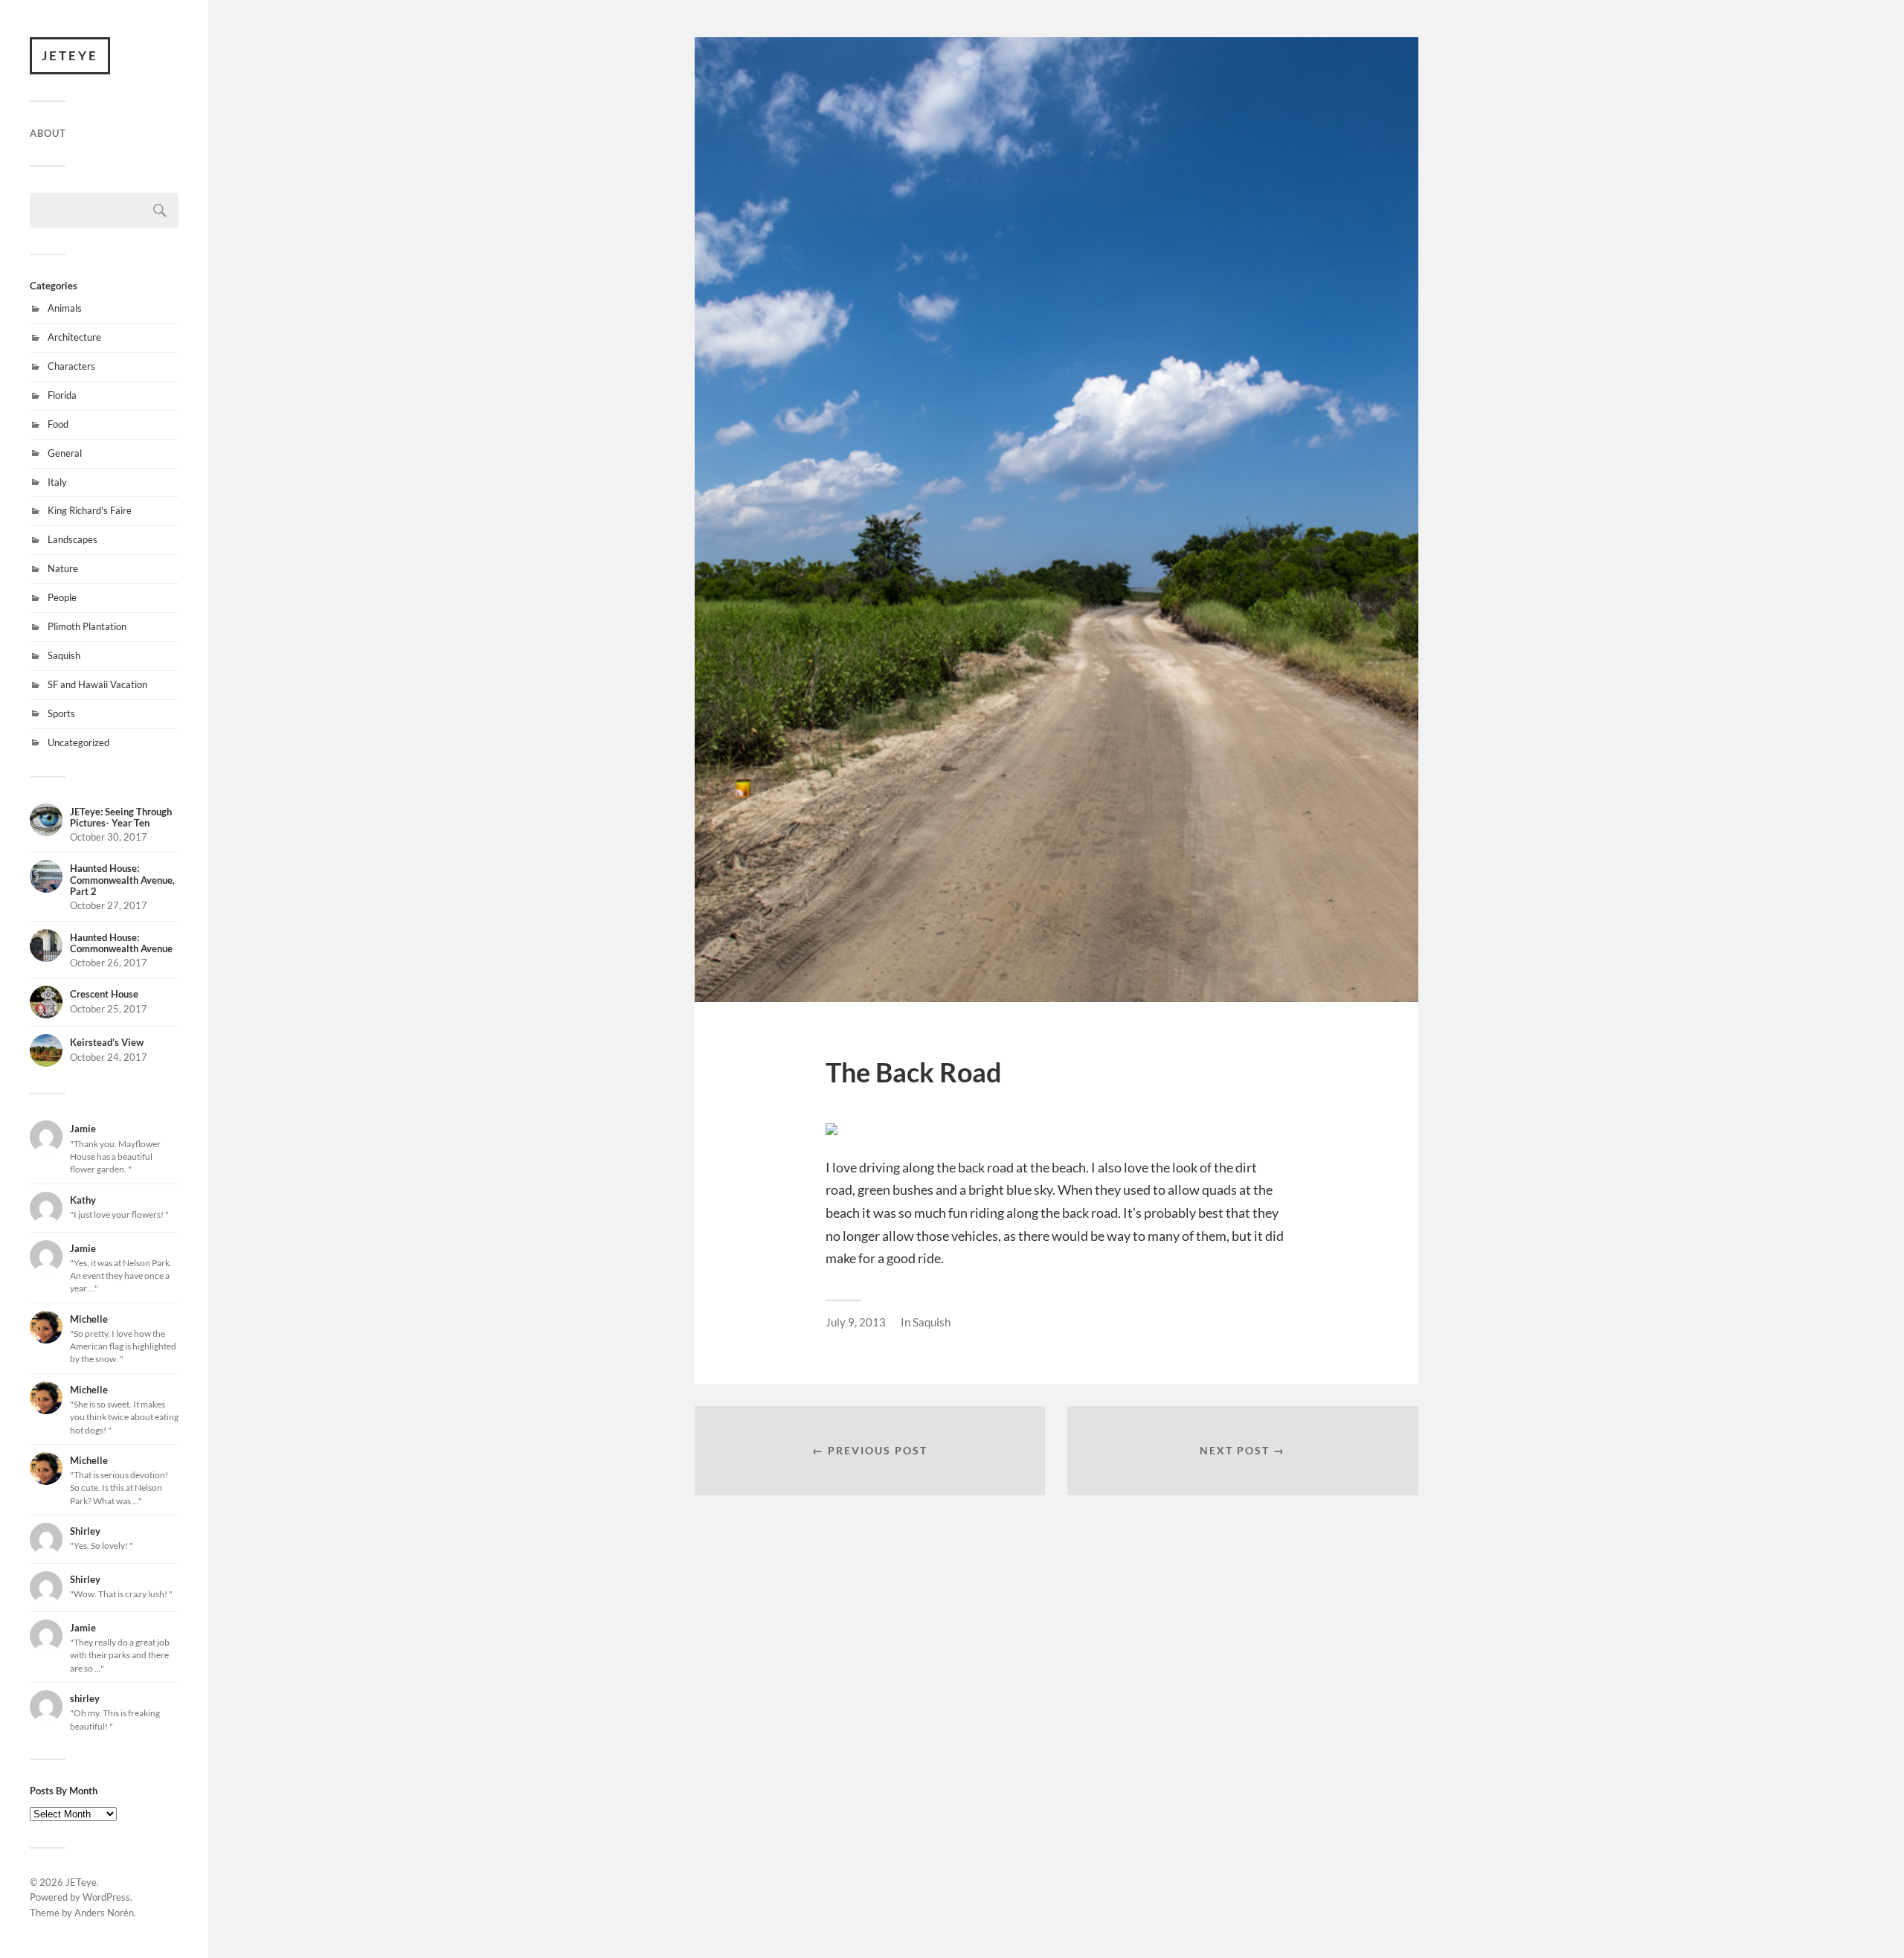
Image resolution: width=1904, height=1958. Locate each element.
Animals (65, 308)
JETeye (70, 55)
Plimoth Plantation (87, 626)
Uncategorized (78, 742)
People (62, 597)
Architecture (74, 337)
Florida (62, 395)
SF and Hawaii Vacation (97, 684)
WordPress (106, 1897)
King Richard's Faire (90, 510)
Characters (71, 366)
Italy (57, 482)
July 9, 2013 (856, 1322)
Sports (61, 713)
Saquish (64, 655)
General (65, 453)
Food (58, 424)
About (48, 133)
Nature (63, 568)
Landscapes (73, 539)
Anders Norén (104, 1913)
